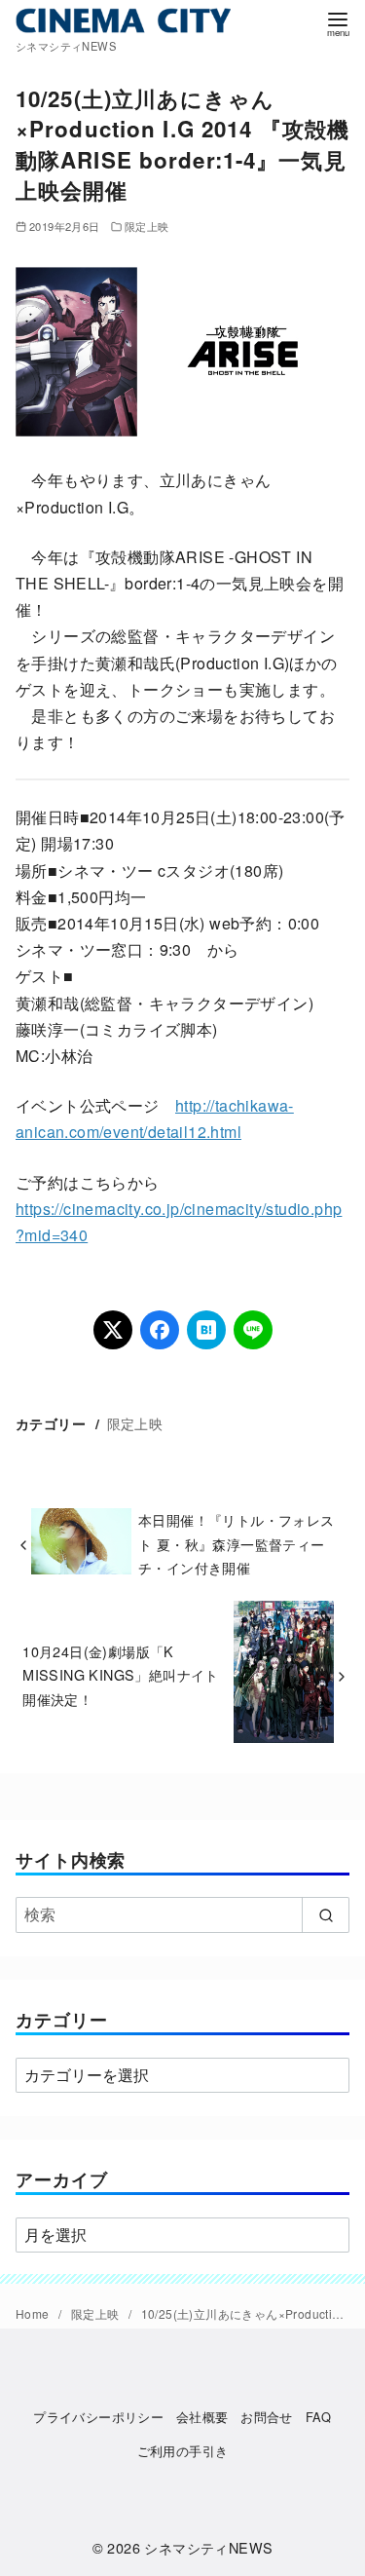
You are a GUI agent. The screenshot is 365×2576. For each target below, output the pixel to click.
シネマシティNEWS (208, 2547)
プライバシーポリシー (98, 2417)
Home (34, 2313)
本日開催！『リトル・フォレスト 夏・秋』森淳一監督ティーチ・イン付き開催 (237, 1543)
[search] (326, 1914)
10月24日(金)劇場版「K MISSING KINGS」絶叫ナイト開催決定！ (121, 1675)
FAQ (319, 2417)
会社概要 (202, 2417)
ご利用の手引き (183, 2451)
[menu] (338, 23)
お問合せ (267, 2417)
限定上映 (147, 226)
